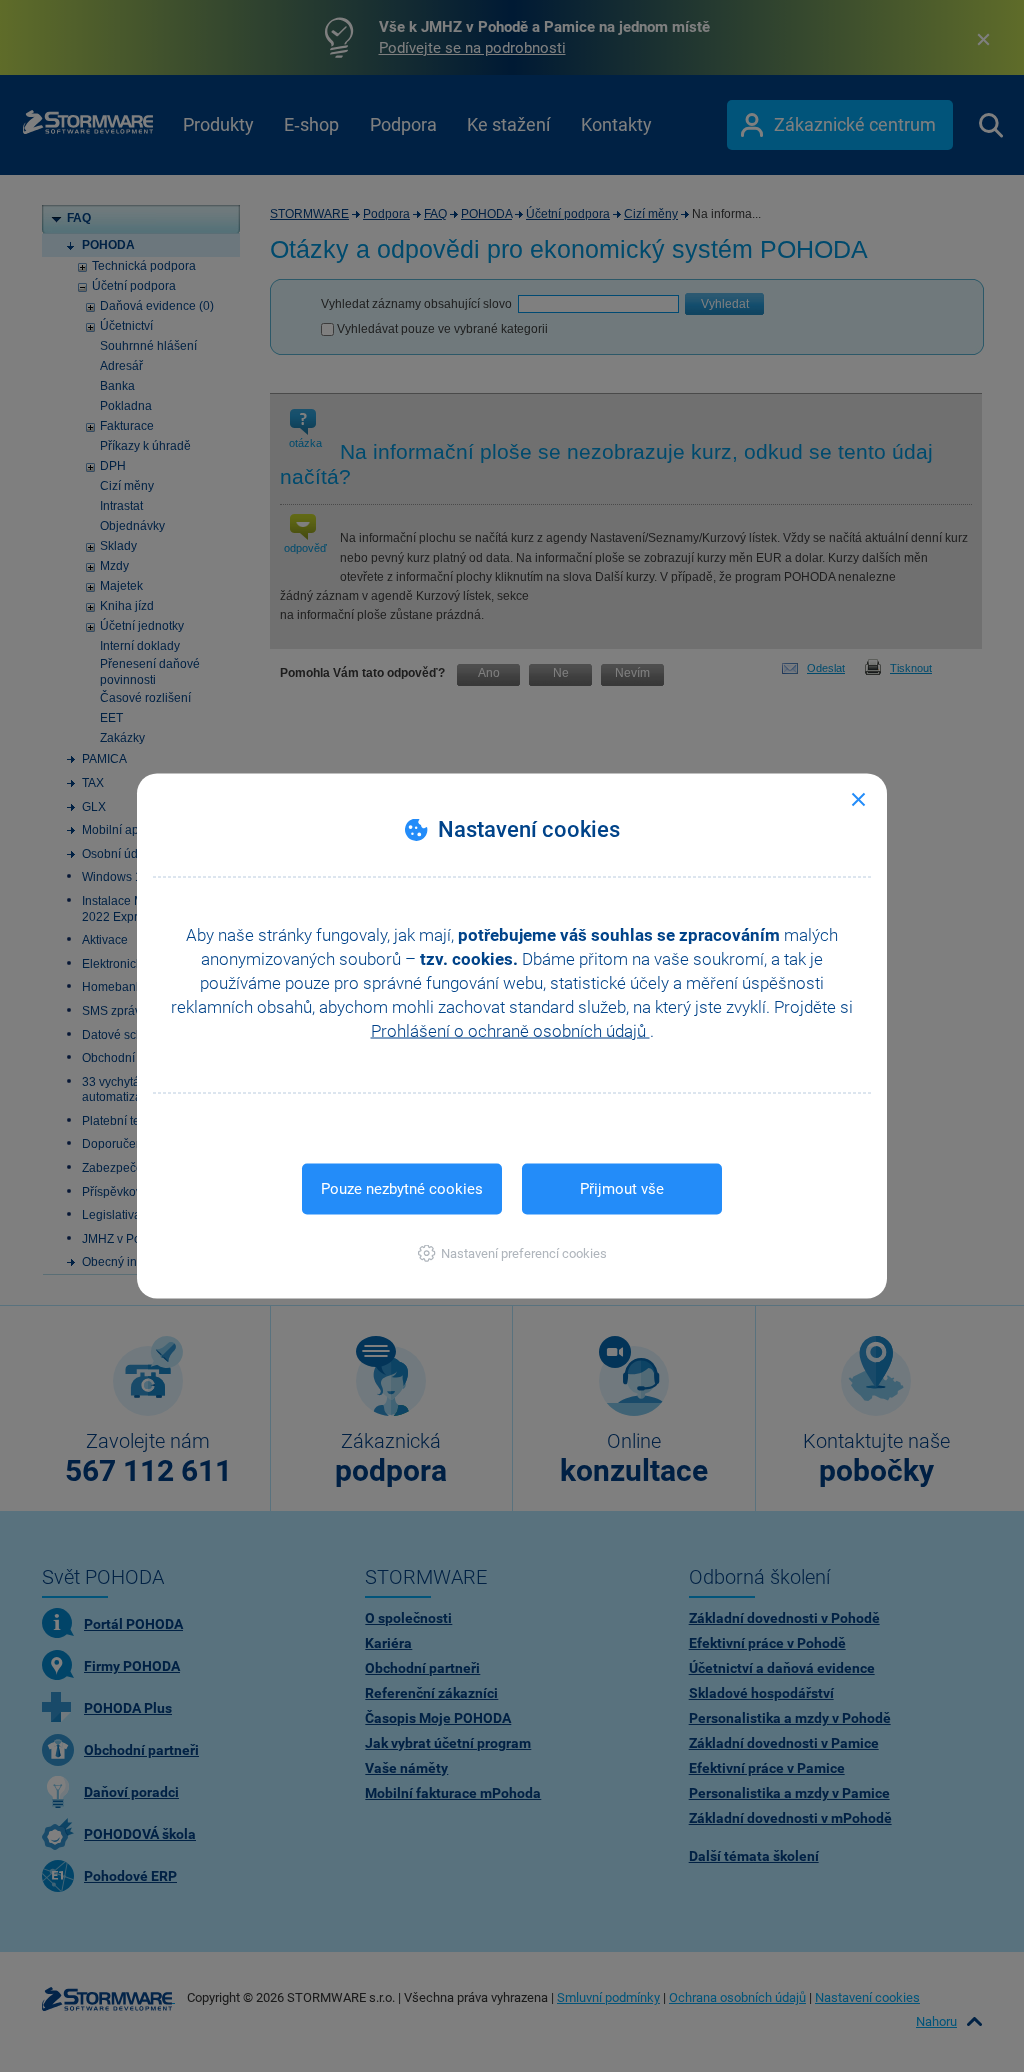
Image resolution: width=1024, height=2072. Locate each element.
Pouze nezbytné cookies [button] (402, 1189)
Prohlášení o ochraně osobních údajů (510, 1031)
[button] (512, 1253)
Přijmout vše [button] (622, 1189)
